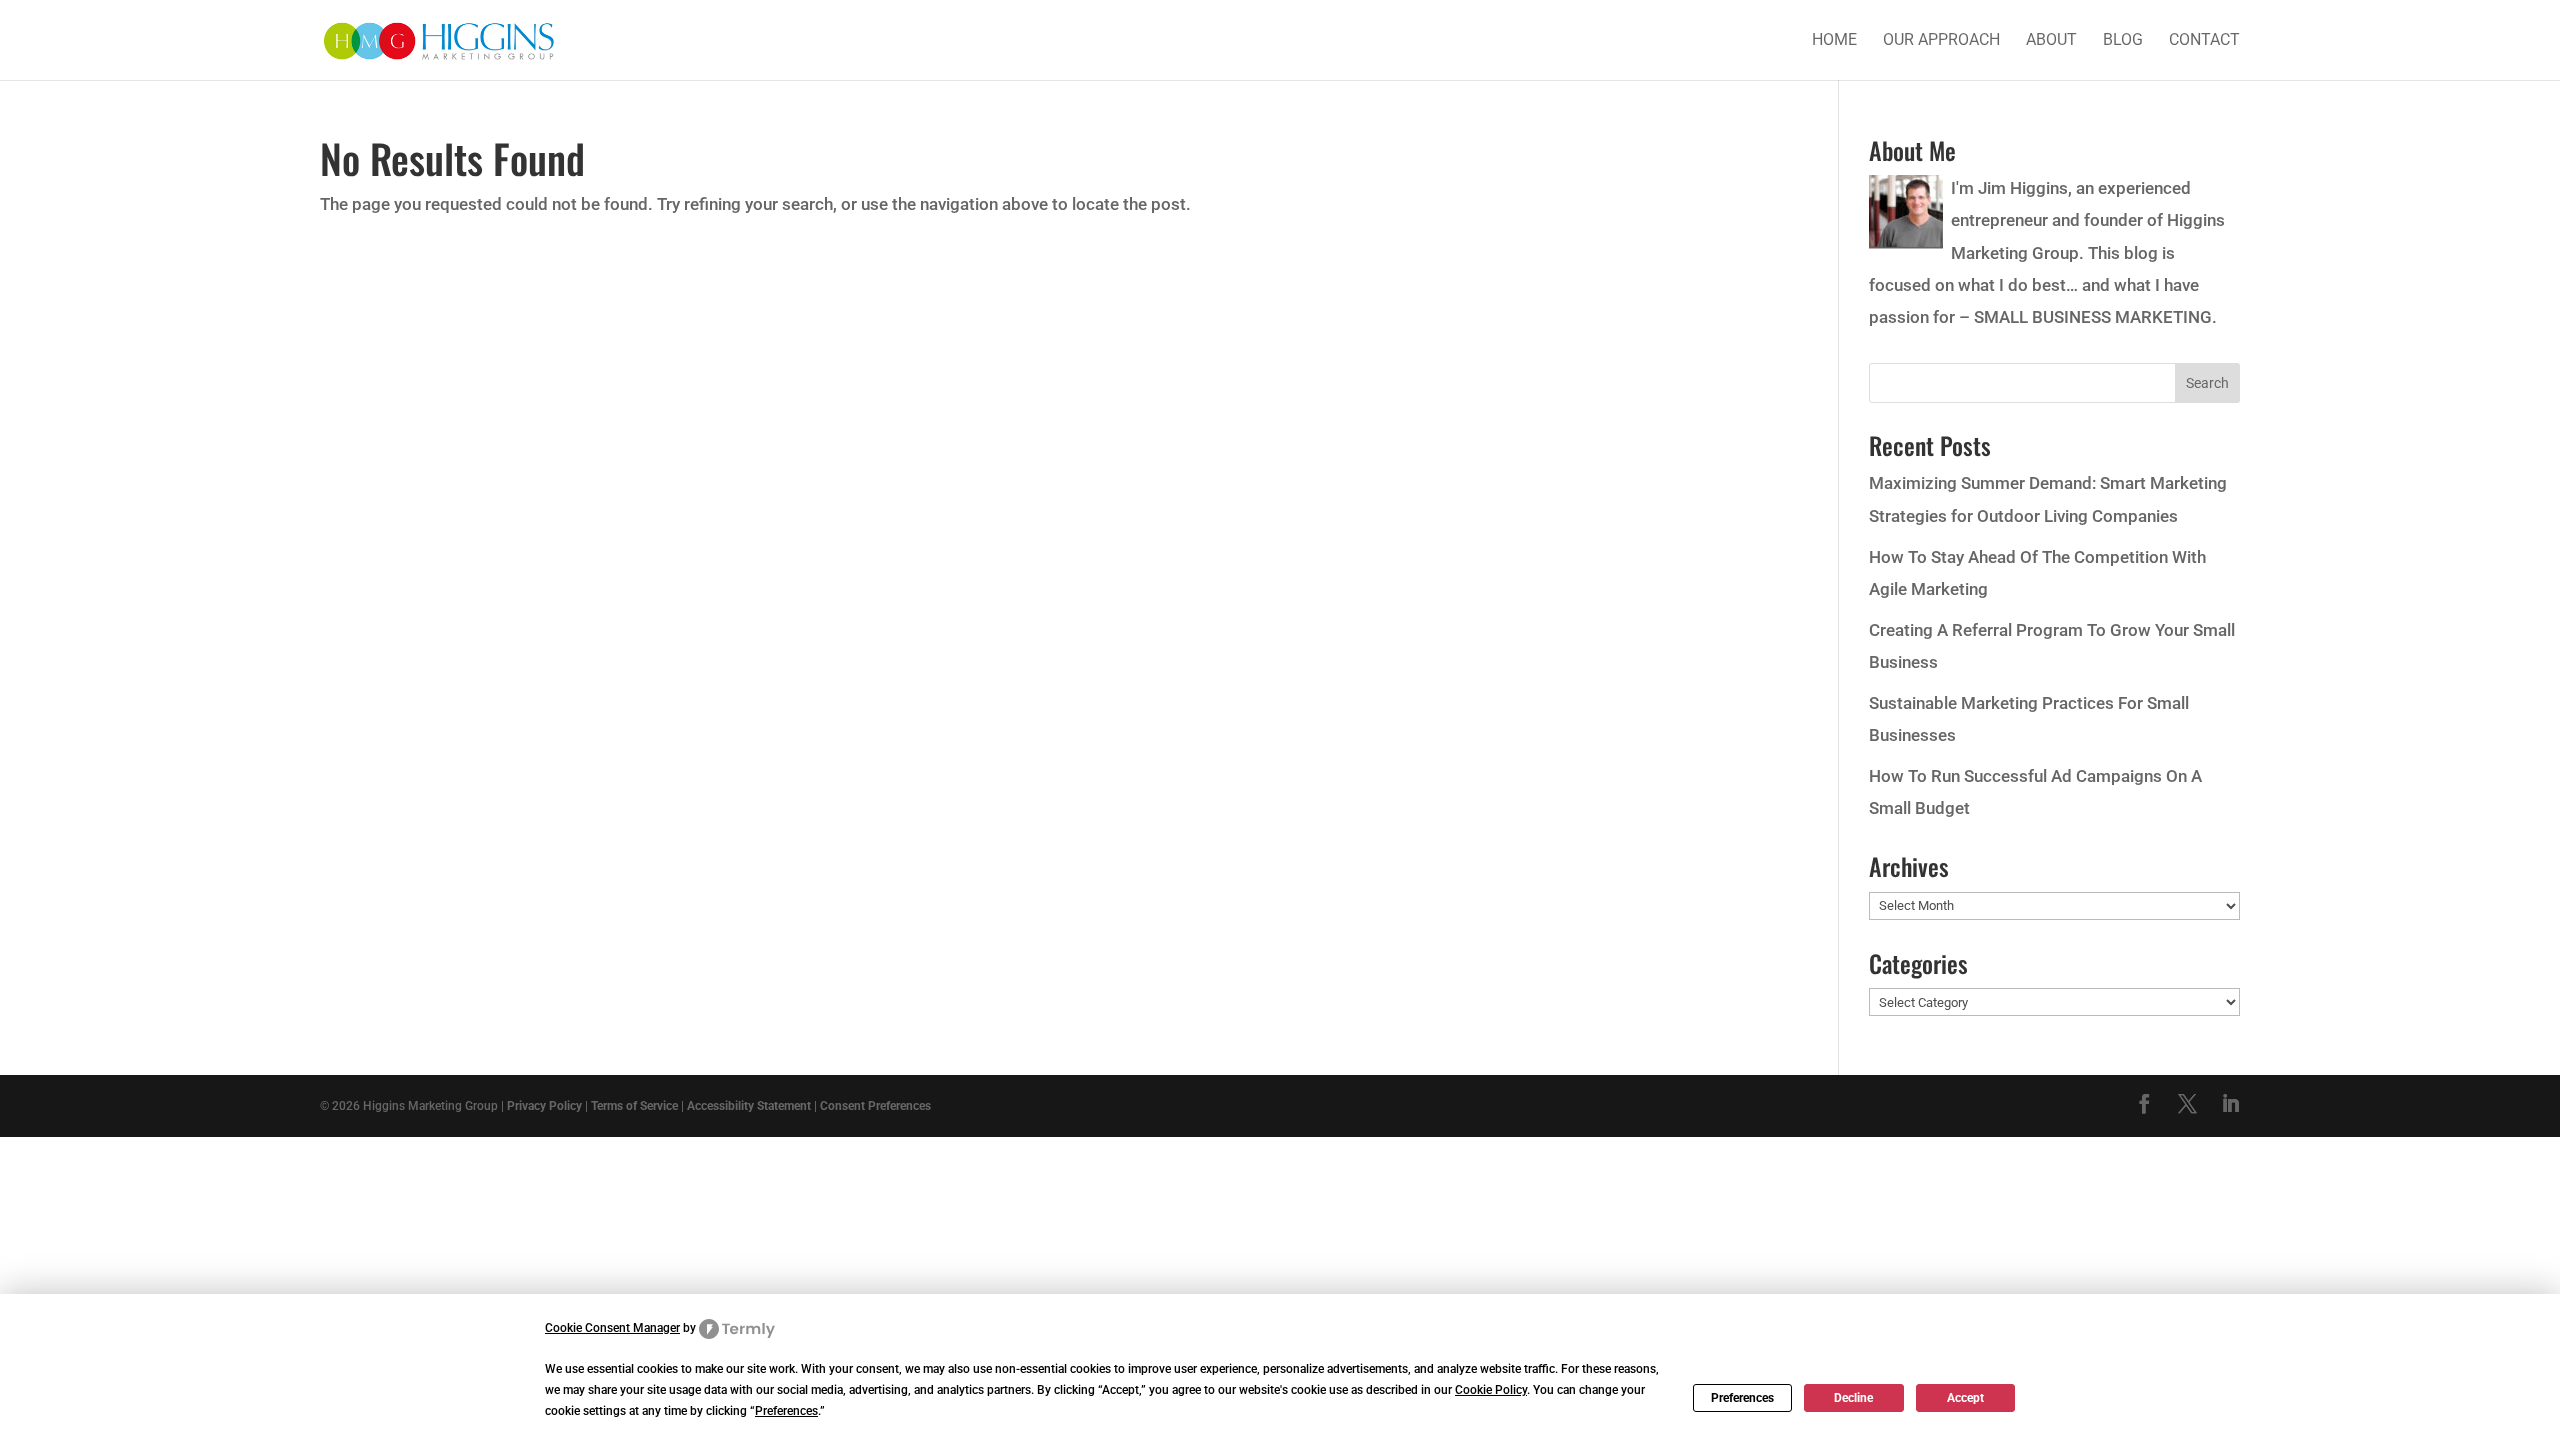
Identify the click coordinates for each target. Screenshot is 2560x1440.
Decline (1853, 1398)
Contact (2204, 41)
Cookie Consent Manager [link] (612, 1328)
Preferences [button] (786, 1411)
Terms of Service (634, 1106)
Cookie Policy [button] (1491, 1390)
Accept (1965, 1398)
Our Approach (1941, 41)
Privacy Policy (544, 1106)
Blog (2123, 41)
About (2051, 41)
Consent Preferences (875, 1106)
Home (1834, 41)
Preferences (1742, 1398)
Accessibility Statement (749, 1106)
